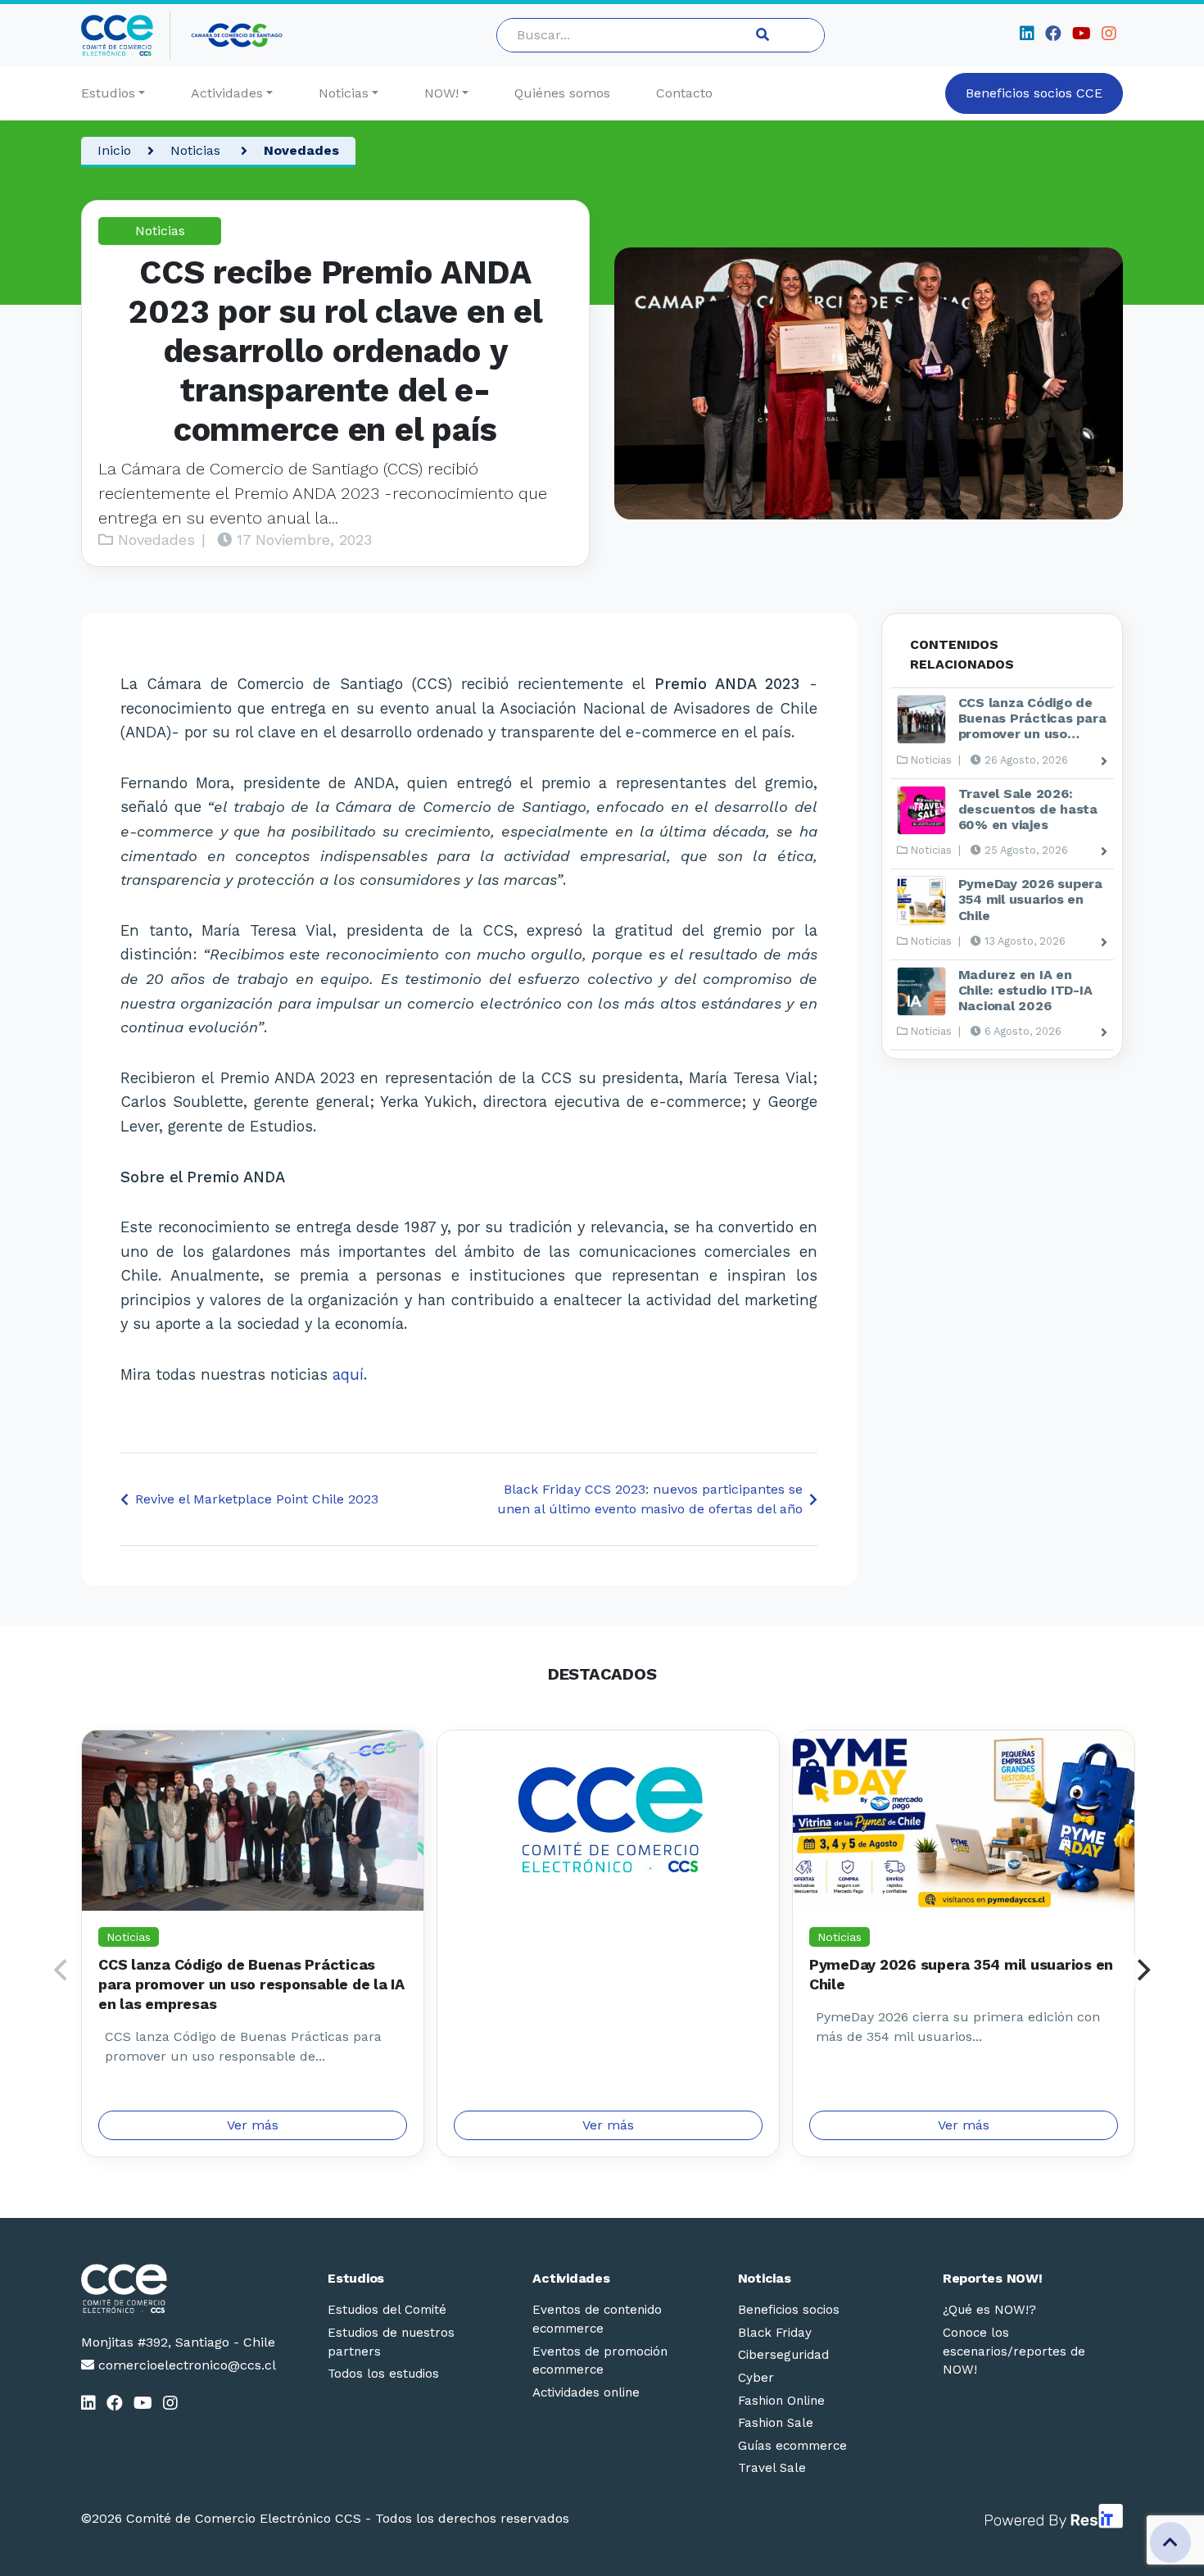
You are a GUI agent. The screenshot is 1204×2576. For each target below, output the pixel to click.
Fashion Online (781, 2401)
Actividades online (586, 2392)
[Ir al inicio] (126, 35)
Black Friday (775, 2333)
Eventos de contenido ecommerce (597, 2319)
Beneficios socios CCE (1034, 93)
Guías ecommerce (792, 2446)
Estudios (108, 93)
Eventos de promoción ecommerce (600, 2361)
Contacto (684, 93)
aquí (348, 1374)
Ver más (253, 2125)
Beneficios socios (789, 2310)
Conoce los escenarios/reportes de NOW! (1014, 2352)
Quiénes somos (562, 93)
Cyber (756, 2378)
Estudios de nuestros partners (391, 2342)
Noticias (344, 93)
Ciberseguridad (783, 2355)
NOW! (441, 93)
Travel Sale (772, 2468)
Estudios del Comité (387, 2310)
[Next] (1142, 1971)
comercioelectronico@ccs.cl (185, 2365)
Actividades (227, 93)
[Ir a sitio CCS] (238, 35)
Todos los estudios (383, 2374)
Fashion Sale (776, 2423)
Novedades (301, 150)
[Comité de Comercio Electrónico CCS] (179, 2288)
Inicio (114, 150)
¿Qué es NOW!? (989, 2310)
